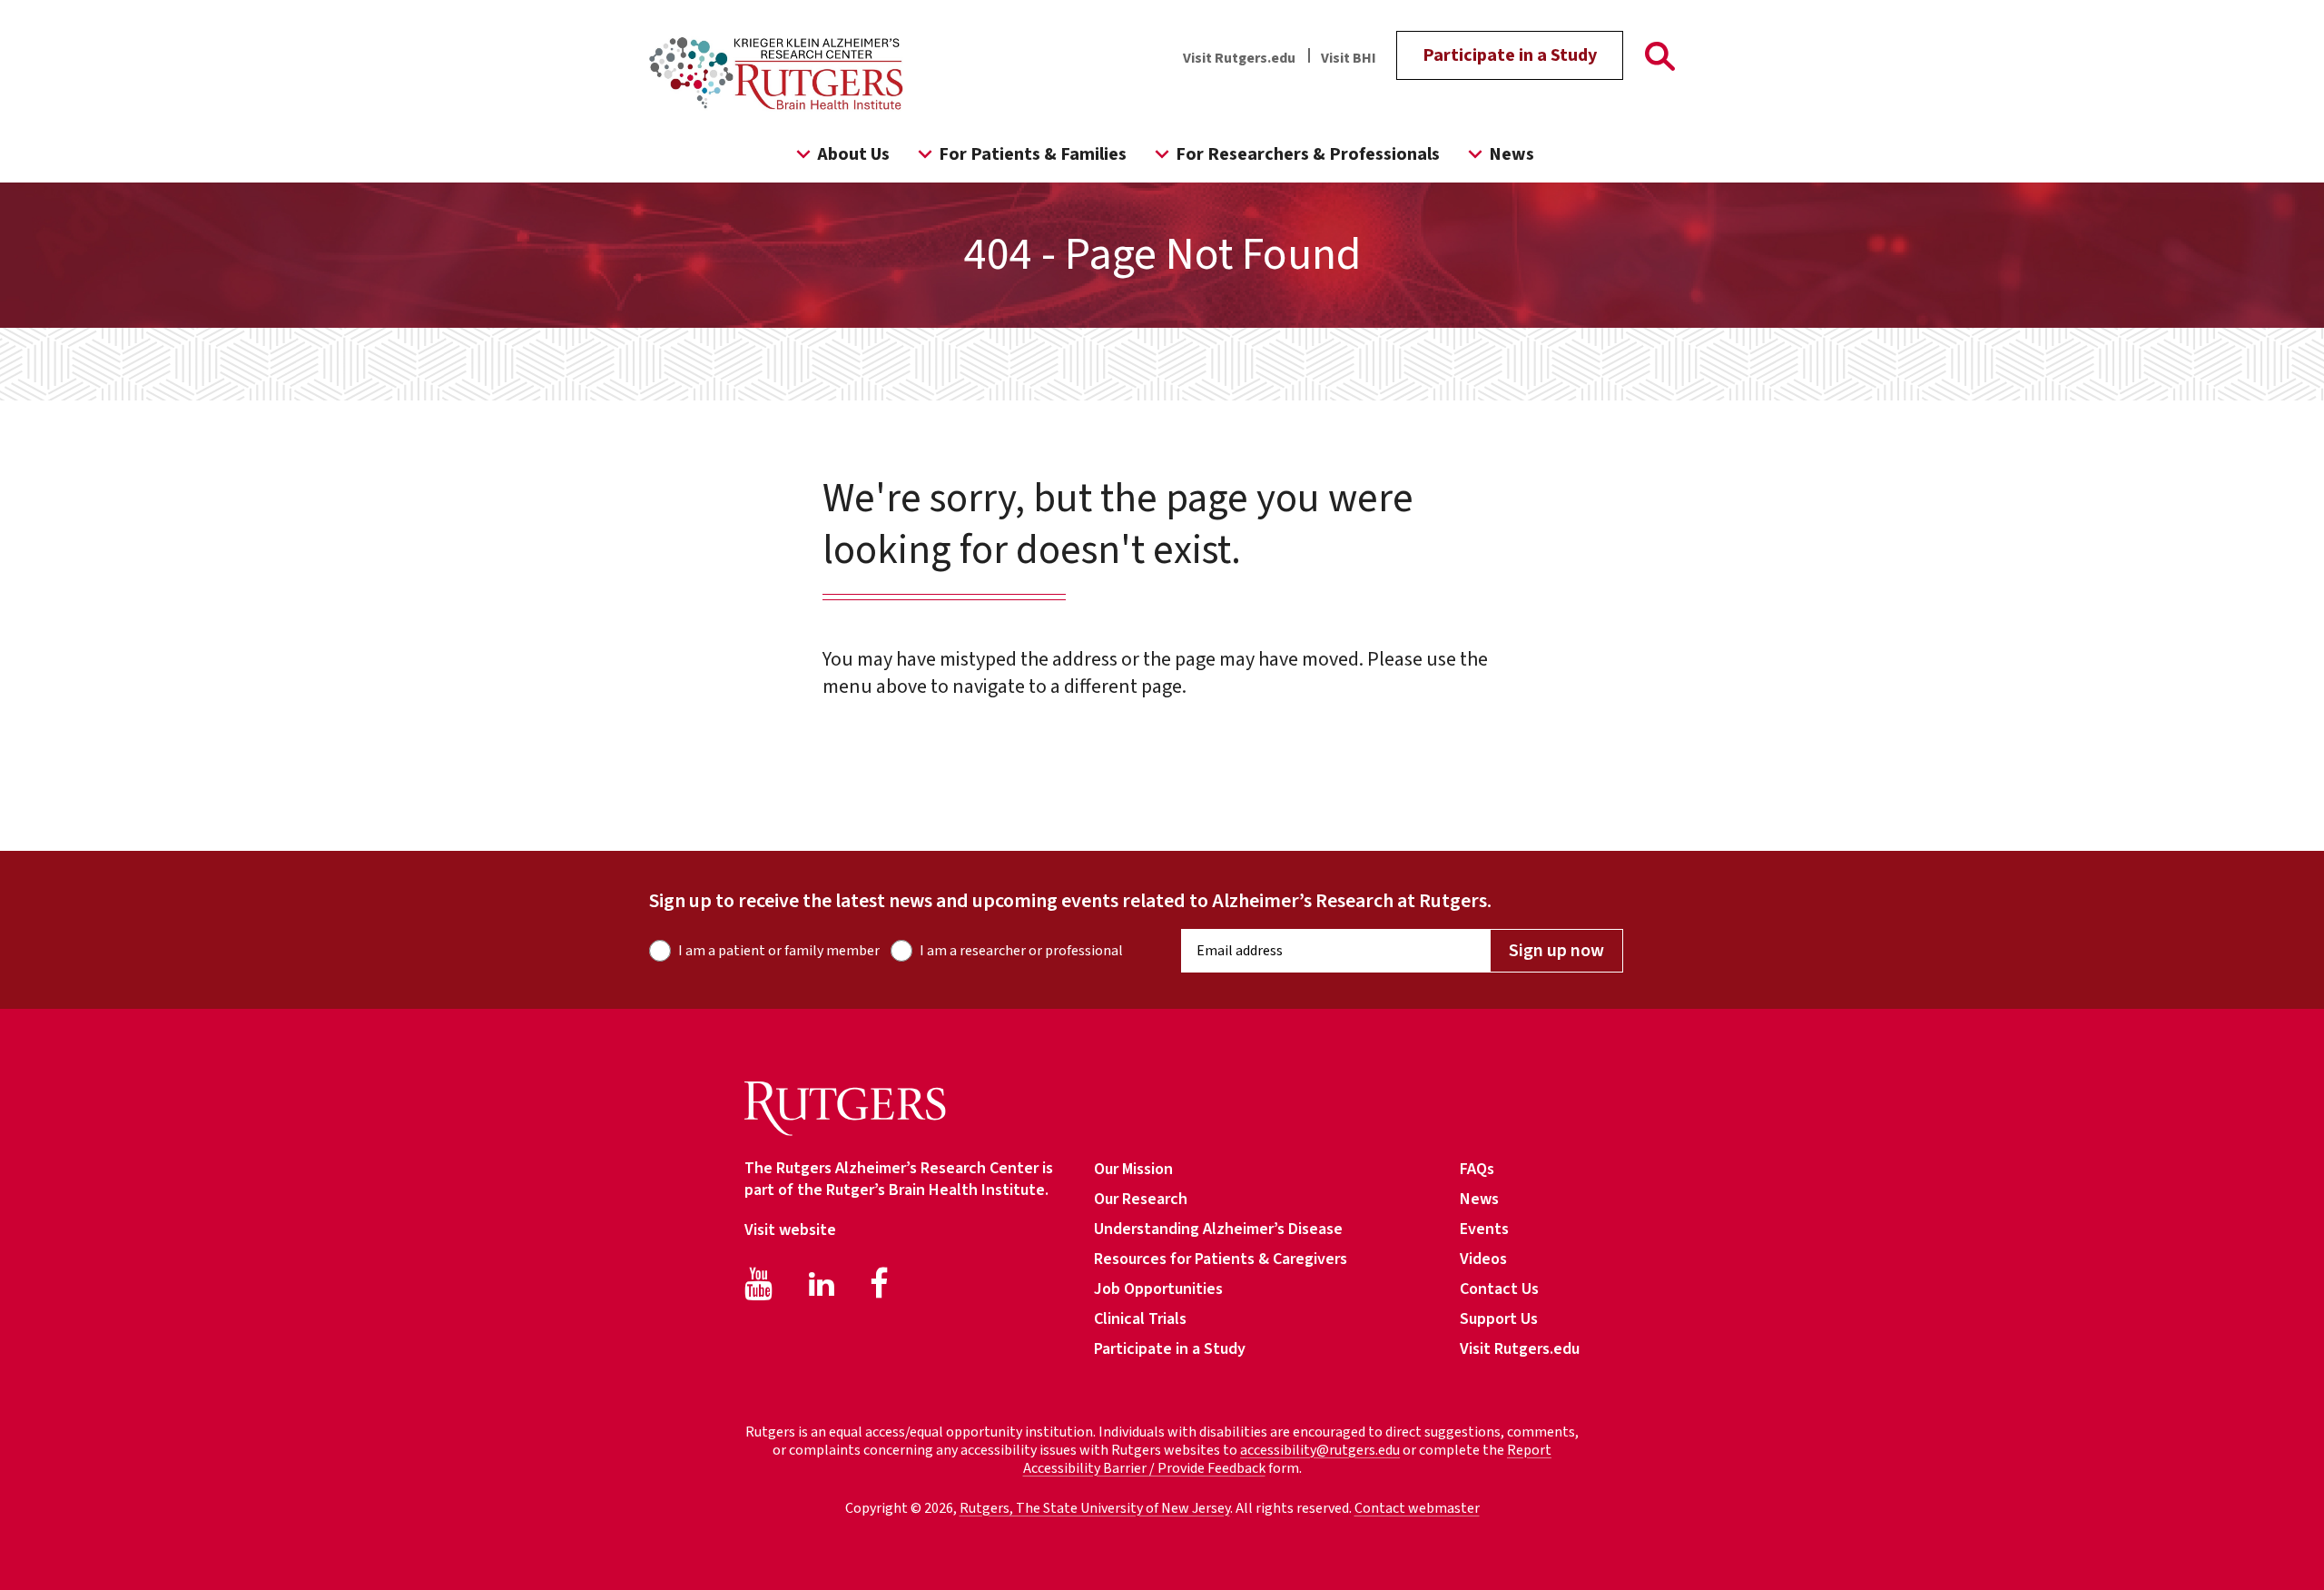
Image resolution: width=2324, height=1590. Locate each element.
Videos (1483, 1259)
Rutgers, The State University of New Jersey (1095, 1508)
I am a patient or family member (779, 951)
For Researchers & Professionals (1308, 154)
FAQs (1477, 1169)
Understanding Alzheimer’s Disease (1218, 1229)
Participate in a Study (1510, 55)
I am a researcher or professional (1021, 951)
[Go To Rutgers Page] (1660, 60)
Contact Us (1499, 1289)
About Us (853, 154)
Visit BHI (1349, 58)
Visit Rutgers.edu (1239, 58)
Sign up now (1556, 951)
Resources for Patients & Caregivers (1221, 1259)
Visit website (790, 1230)
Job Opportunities (1158, 1289)
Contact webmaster (1417, 1508)
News (1512, 154)
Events (1484, 1229)
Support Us (1499, 1319)
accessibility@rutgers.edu (1320, 1450)
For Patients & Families (1033, 154)
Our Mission (1133, 1169)
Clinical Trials (1140, 1319)
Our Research (1141, 1199)
